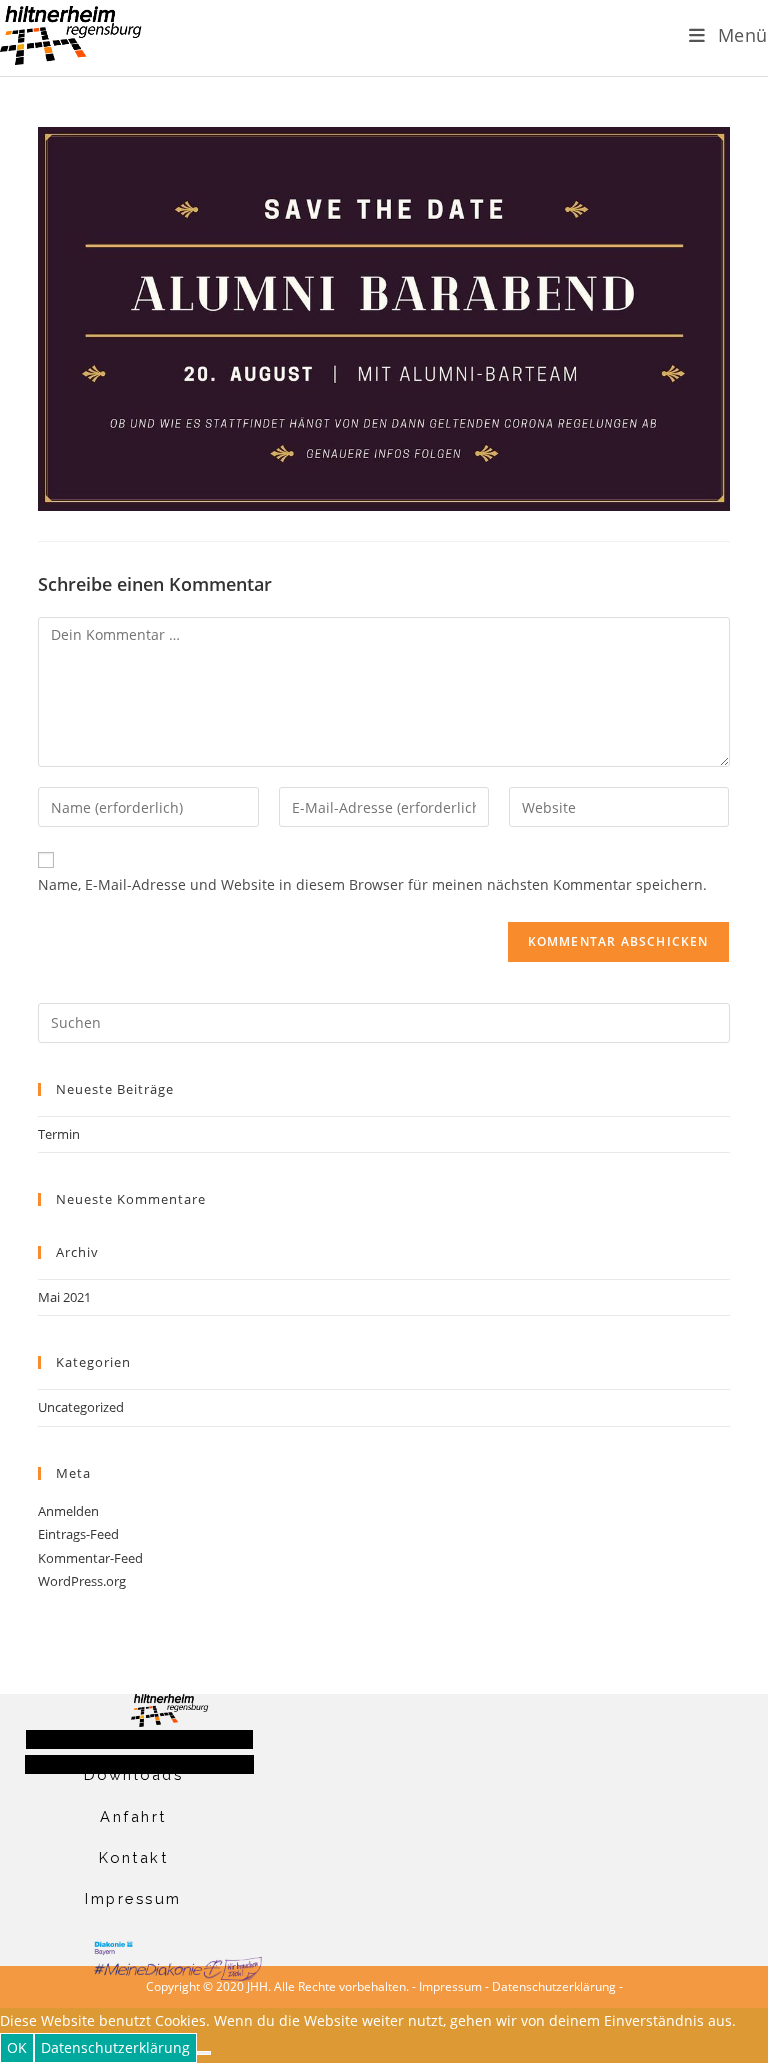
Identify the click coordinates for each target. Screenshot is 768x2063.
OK (17, 2047)
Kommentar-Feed (90, 1558)
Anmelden (68, 1511)
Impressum (133, 1898)
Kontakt (134, 1857)
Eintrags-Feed (78, 1534)
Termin (59, 1134)
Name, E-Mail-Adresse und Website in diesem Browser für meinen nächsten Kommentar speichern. (372, 884)
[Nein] (204, 2053)
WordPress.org (82, 1581)
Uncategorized (81, 1407)
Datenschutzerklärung (554, 1986)
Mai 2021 (64, 1297)
